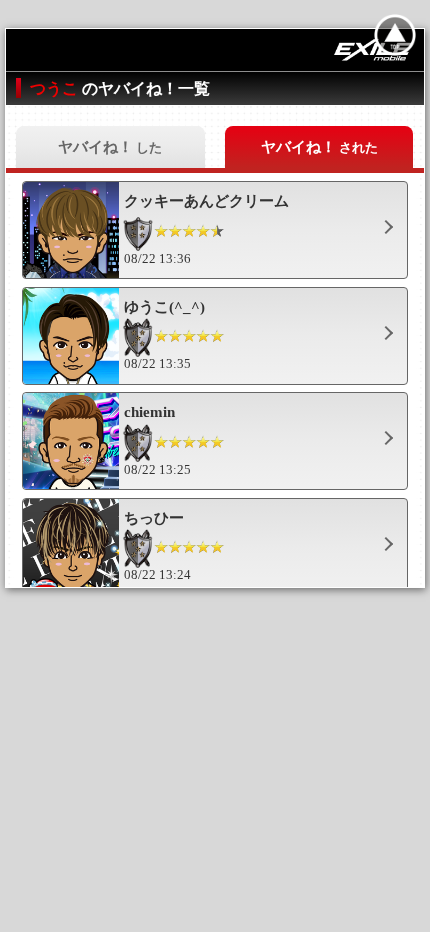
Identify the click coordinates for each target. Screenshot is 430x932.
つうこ (56, 88)
